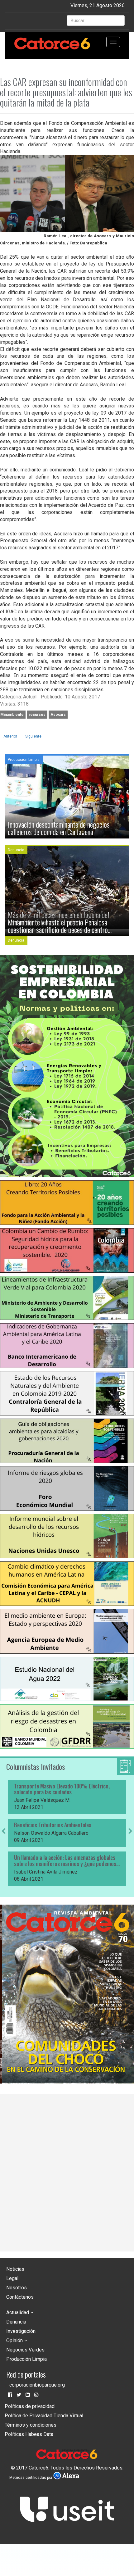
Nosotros (17, 2288)
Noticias (15, 2269)
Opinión (15, 2340)
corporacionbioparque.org (37, 2385)
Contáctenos (20, 2297)
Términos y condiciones (31, 2425)
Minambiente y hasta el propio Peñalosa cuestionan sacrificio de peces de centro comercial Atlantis (58, 926)
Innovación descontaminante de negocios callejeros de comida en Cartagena (59, 828)
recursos (37, 715)
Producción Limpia (26, 2359)
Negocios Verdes (25, 2350)
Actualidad (18, 2312)
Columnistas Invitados (36, 1766)
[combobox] (96, 20)
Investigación (21, 2331)
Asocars (58, 715)
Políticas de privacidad (30, 2406)
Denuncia (16, 2322)
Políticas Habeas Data (29, 2434)
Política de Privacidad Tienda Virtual (44, 2416)
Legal (12, 2278)
